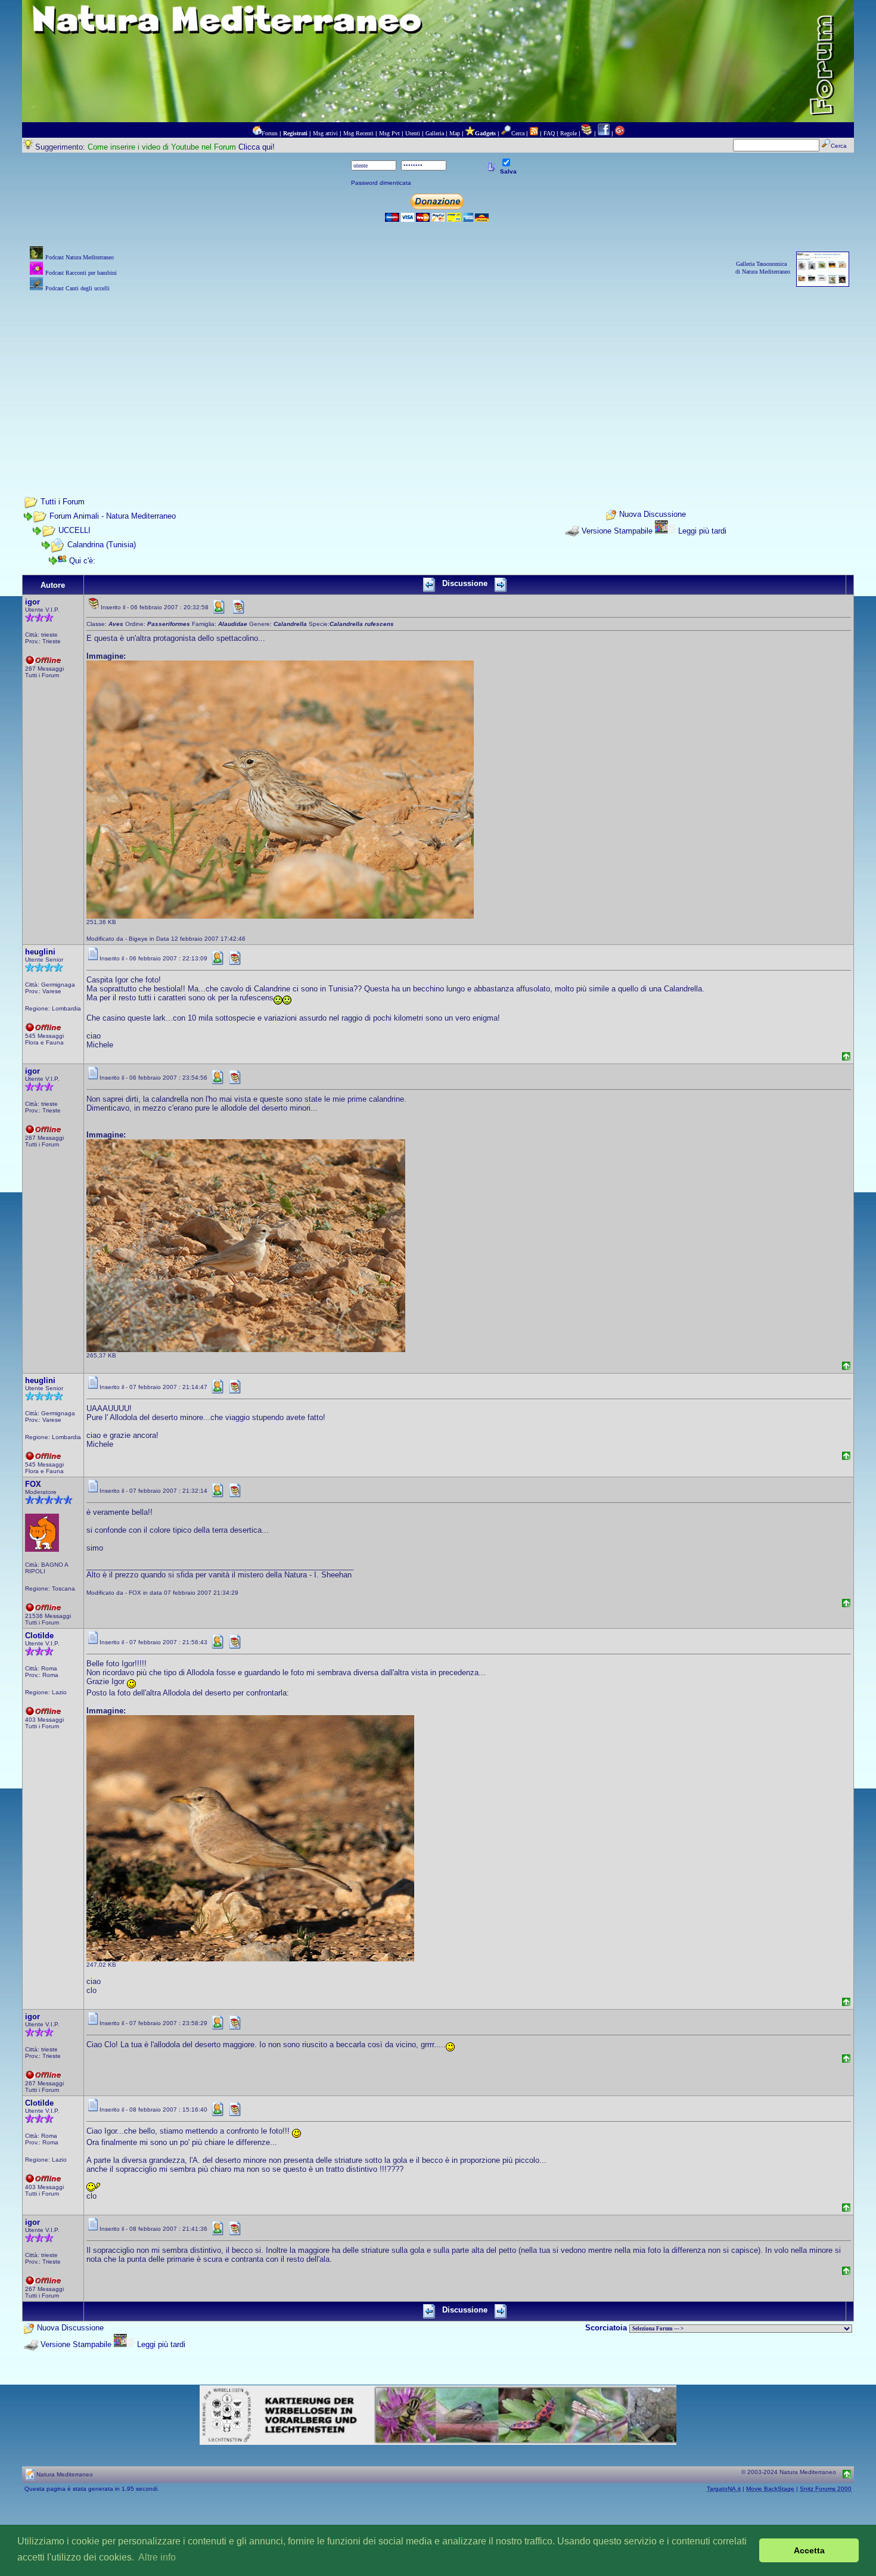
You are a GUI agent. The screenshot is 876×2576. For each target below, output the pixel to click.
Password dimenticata (381, 183)
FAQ (549, 133)
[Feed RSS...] (534, 133)
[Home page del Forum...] (257, 133)
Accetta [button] (809, 2550)
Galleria (435, 133)
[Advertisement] (438, 378)
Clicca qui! (257, 147)
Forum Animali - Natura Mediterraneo (113, 516)
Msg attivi (325, 133)
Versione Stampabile (617, 531)
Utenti (413, 133)
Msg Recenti (358, 133)
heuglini (40, 952)
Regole (569, 133)
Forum (270, 133)
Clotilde (39, 1636)
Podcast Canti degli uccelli (77, 288)
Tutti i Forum (63, 502)
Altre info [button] (157, 2557)
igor (32, 602)
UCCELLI (74, 530)
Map (455, 133)
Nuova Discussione (653, 514)
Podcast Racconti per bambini (81, 273)
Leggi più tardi (702, 531)
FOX (33, 1484)
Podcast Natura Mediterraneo (80, 257)
